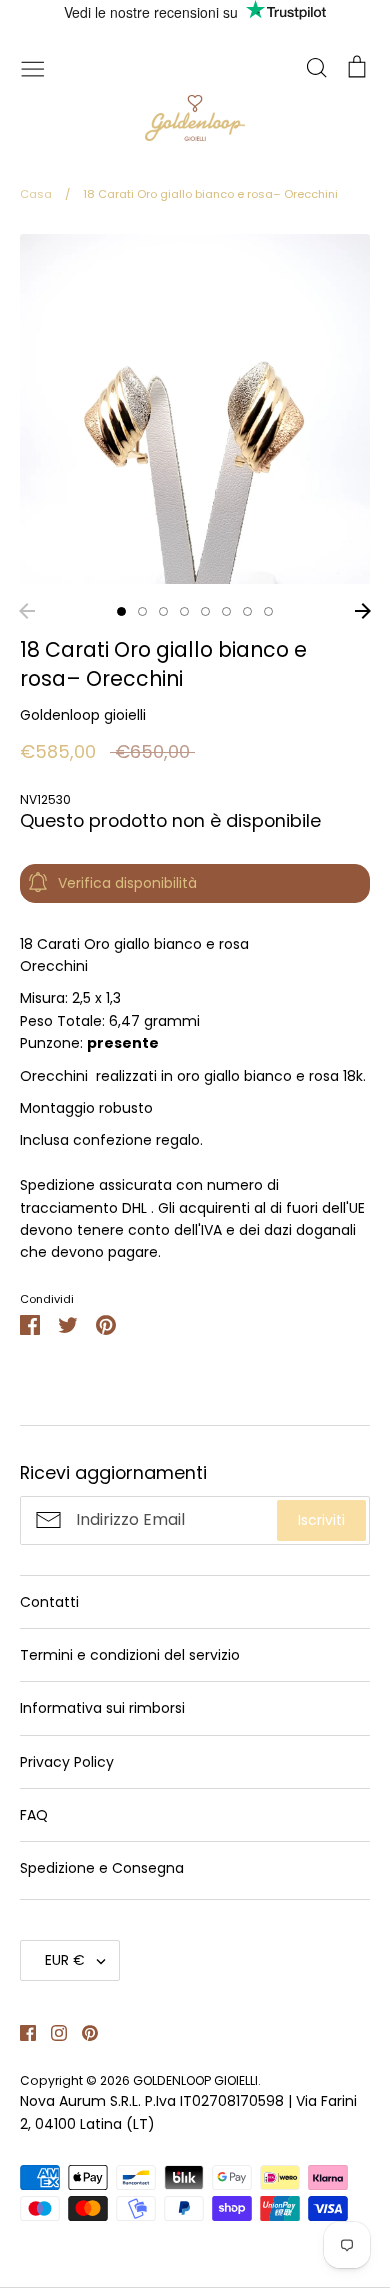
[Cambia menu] (33, 67)
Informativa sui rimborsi (102, 1708)
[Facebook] (20, 2032)
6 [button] (226, 611)
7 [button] (247, 611)
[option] (195, 409)
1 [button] (121, 611)
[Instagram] (51, 2032)
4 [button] (184, 611)
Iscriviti (321, 1520)
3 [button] (163, 611)
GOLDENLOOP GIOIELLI (195, 2080)
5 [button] (205, 611)
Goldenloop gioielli (83, 715)
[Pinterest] (82, 2032)
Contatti (49, 1602)
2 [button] (142, 611)
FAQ (34, 1815)
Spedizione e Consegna (102, 1868)
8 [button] (268, 611)
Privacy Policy (67, 1762)
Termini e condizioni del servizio (130, 1655)
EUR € (65, 1960)
